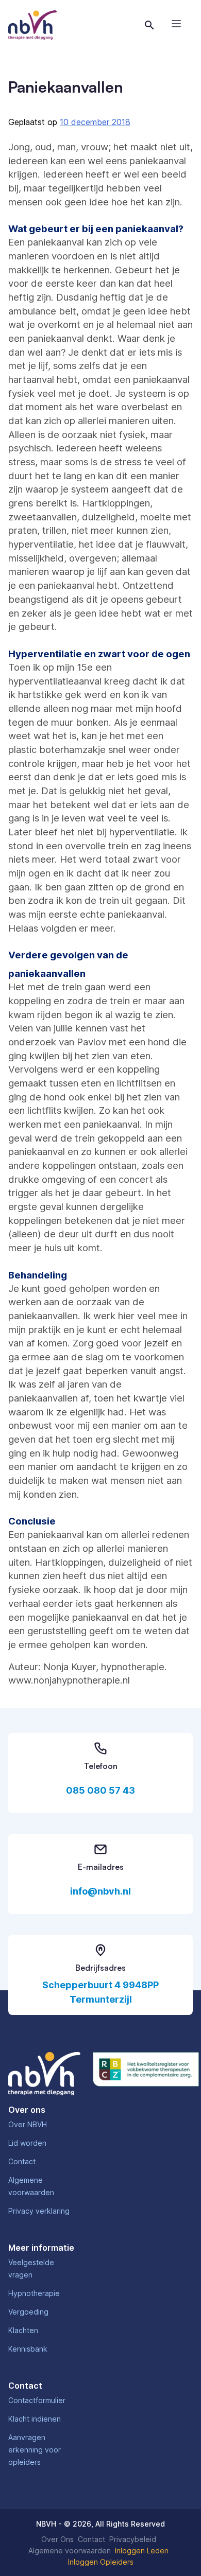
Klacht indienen (35, 2419)
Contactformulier (37, 2400)
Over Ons (57, 2539)
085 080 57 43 (100, 1790)
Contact (22, 2161)
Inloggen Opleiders (101, 2562)
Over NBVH (28, 2124)
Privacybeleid (133, 2539)
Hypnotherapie (34, 2293)
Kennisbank (28, 2349)
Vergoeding (28, 2312)
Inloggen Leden (142, 2551)
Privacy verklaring (39, 2211)
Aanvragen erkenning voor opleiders (35, 2450)
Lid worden (27, 2143)
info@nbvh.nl (100, 1891)
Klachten (23, 2330)
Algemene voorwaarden (70, 2551)
